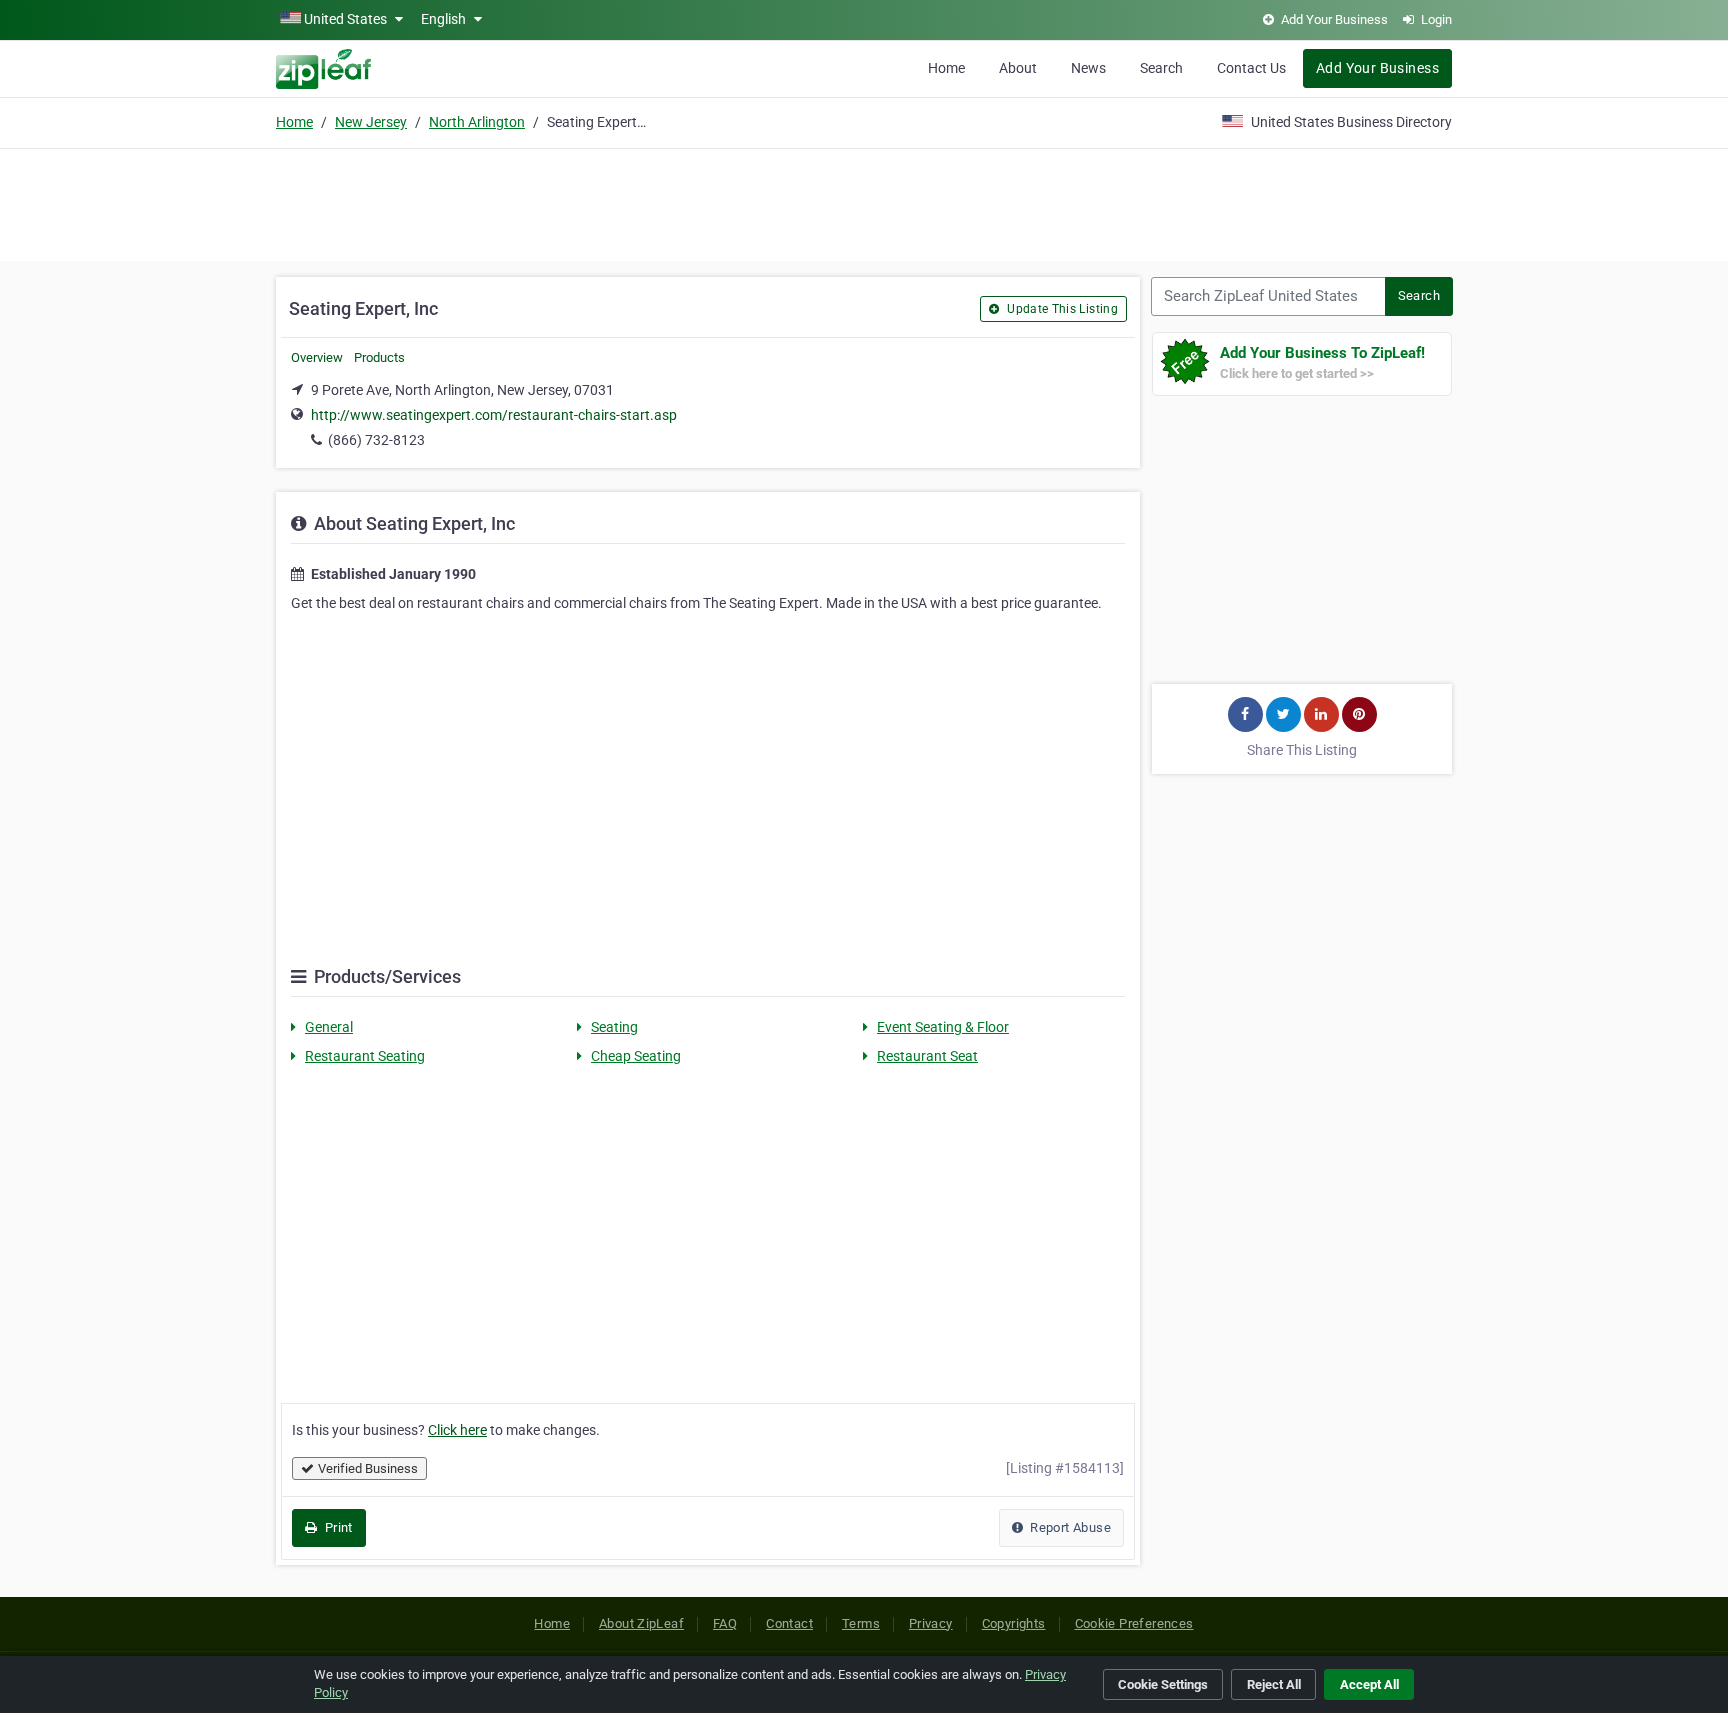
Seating (614, 1027)
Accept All (1369, 1684)
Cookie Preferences (1134, 1623)
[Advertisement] (864, 202)
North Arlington (477, 122)
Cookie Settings (1163, 1684)
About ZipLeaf (641, 1623)
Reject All (1274, 1684)
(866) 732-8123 (376, 440)
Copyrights (1014, 1623)
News (1088, 68)
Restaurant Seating (365, 1056)
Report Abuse (1069, 1527)
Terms (861, 1623)
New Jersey (371, 122)
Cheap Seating (636, 1056)
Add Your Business (1377, 68)
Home (946, 68)
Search (1161, 68)
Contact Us (1251, 68)
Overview (317, 357)
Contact (789, 1623)
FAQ (725, 1623)
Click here (457, 1430)
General (329, 1027)
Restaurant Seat (927, 1056)
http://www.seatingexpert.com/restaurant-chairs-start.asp (494, 415)
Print (336, 1527)
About (1018, 68)
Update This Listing (1061, 309)
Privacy (931, 1623)
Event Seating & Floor (943, 1027)
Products (379, 357)
